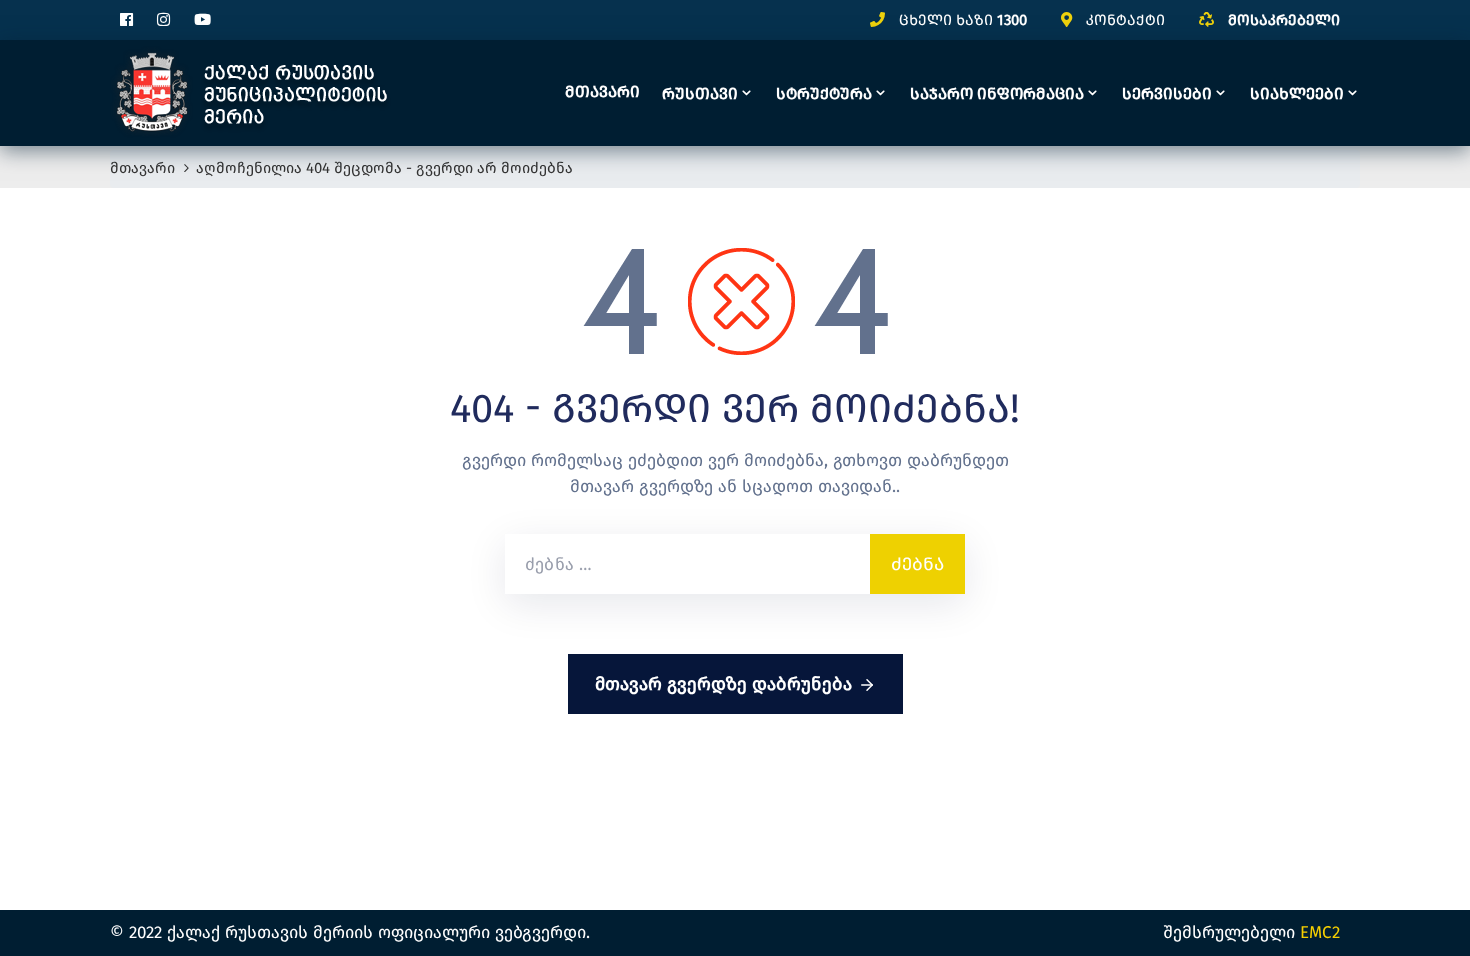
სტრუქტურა (824, 93)
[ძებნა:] (687, 564)
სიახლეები (1297, 93)
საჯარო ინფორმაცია (997, 93)
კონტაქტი (1125, 20)
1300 (1012, 20)
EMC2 (1320, 932)
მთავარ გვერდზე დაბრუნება (723, 684)
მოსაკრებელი (1284, 20)
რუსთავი (700, 93)
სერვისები (1167, 93)
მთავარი (602, 91)
